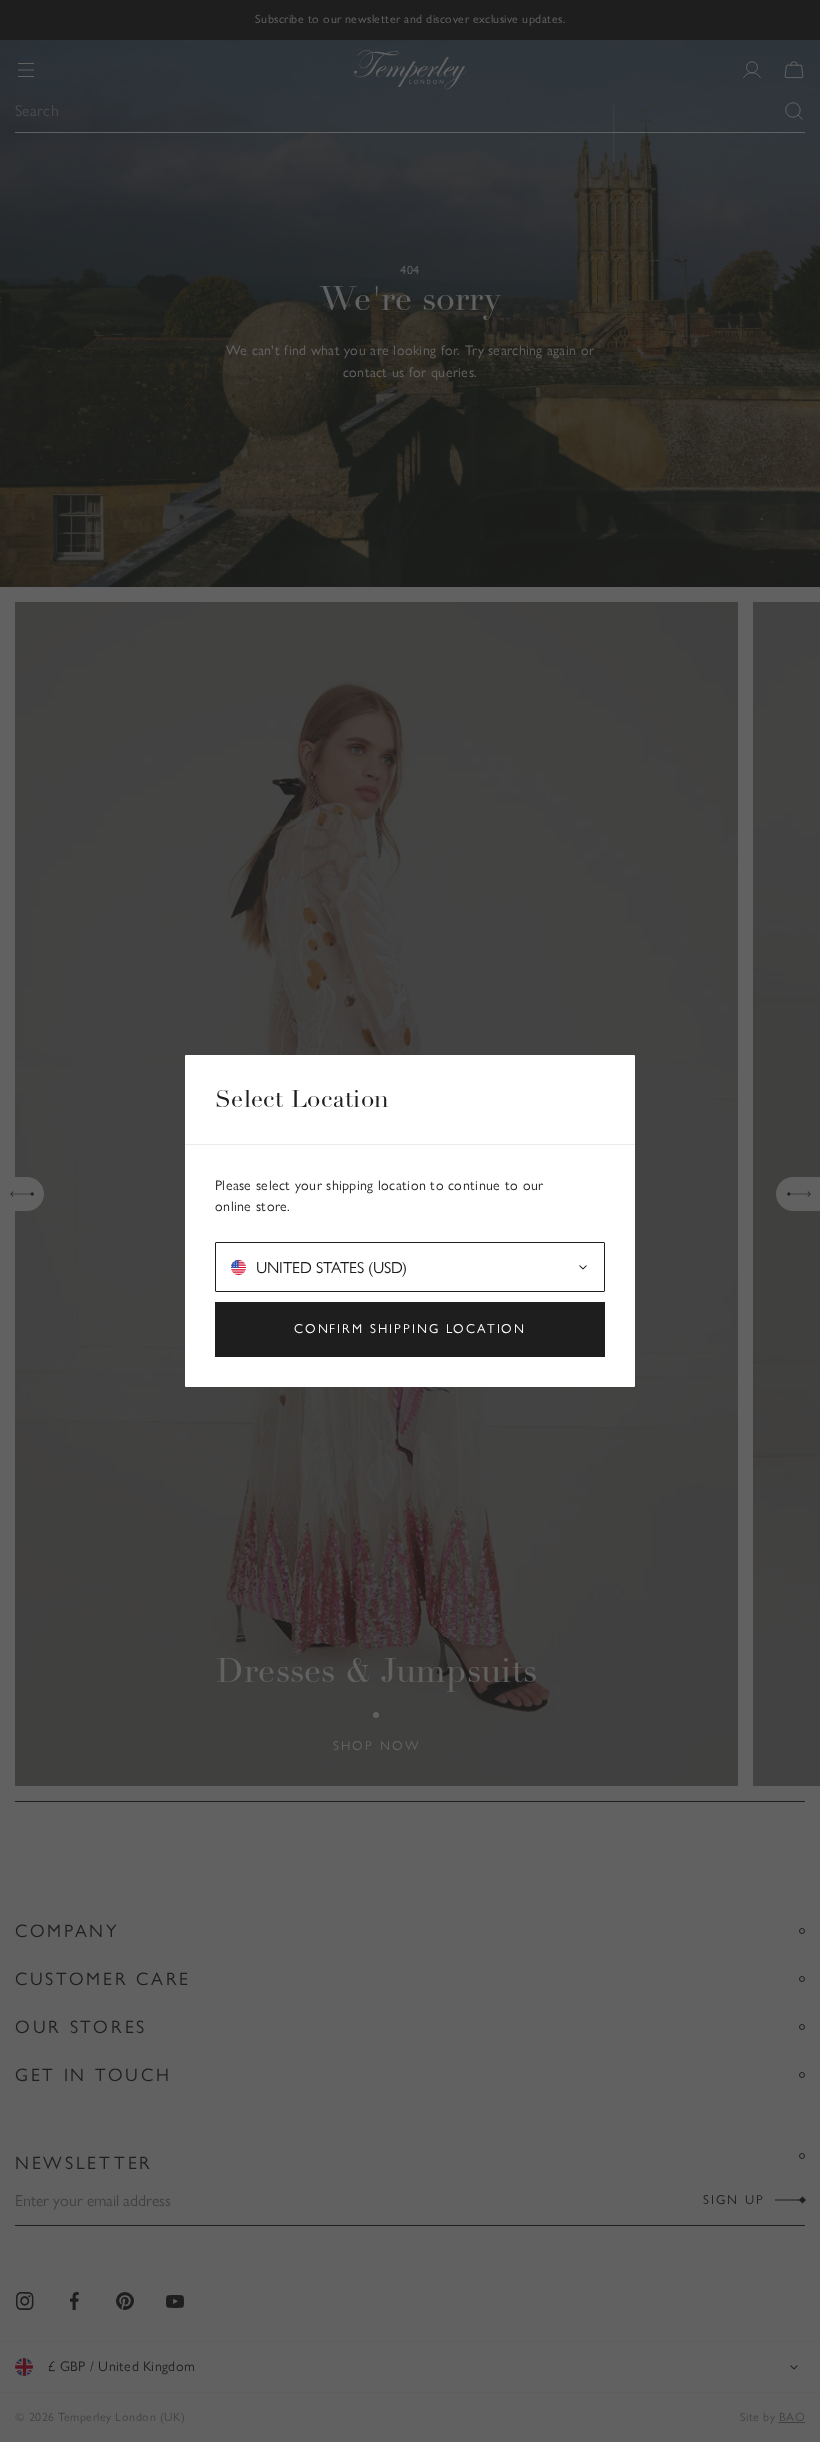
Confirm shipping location (410, 1328)
